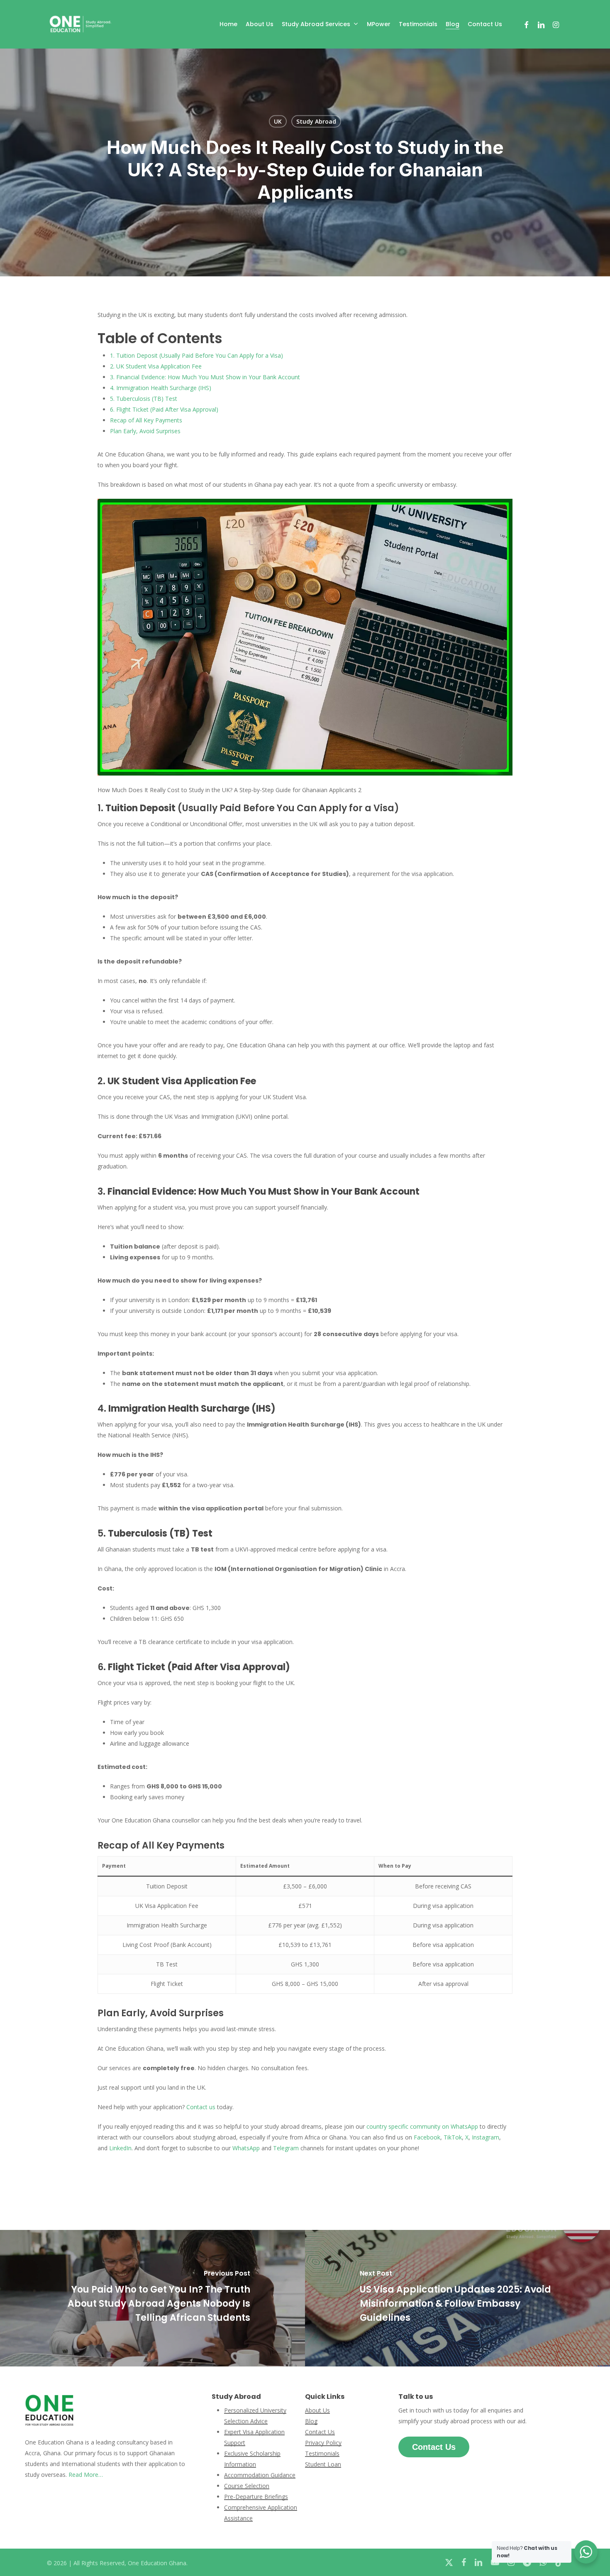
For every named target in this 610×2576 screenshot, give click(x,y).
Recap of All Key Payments (146, 420)
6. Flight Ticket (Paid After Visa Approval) (164, 409)
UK (278, 121)
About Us (317, 2410)
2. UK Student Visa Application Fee (156, 366)
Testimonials (322, 2453)
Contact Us (320, 2432)
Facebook (427, 2137)
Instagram (486, 2137)
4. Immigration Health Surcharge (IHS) (161, 388)
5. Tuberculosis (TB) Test (144, 399)
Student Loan (323, 2464)
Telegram (286, 2148)
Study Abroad (316, 121)
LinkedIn (120, 2148)
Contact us (201, 2107)
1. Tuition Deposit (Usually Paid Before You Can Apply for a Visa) (196, 355)
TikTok (453, 2137)
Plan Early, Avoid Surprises (145, 431)
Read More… (86, 2475)
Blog (311, 2421)
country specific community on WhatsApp (422, 2126)
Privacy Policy (323, 2443)
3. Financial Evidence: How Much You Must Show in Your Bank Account (205, 377)
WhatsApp (246, 2148)
